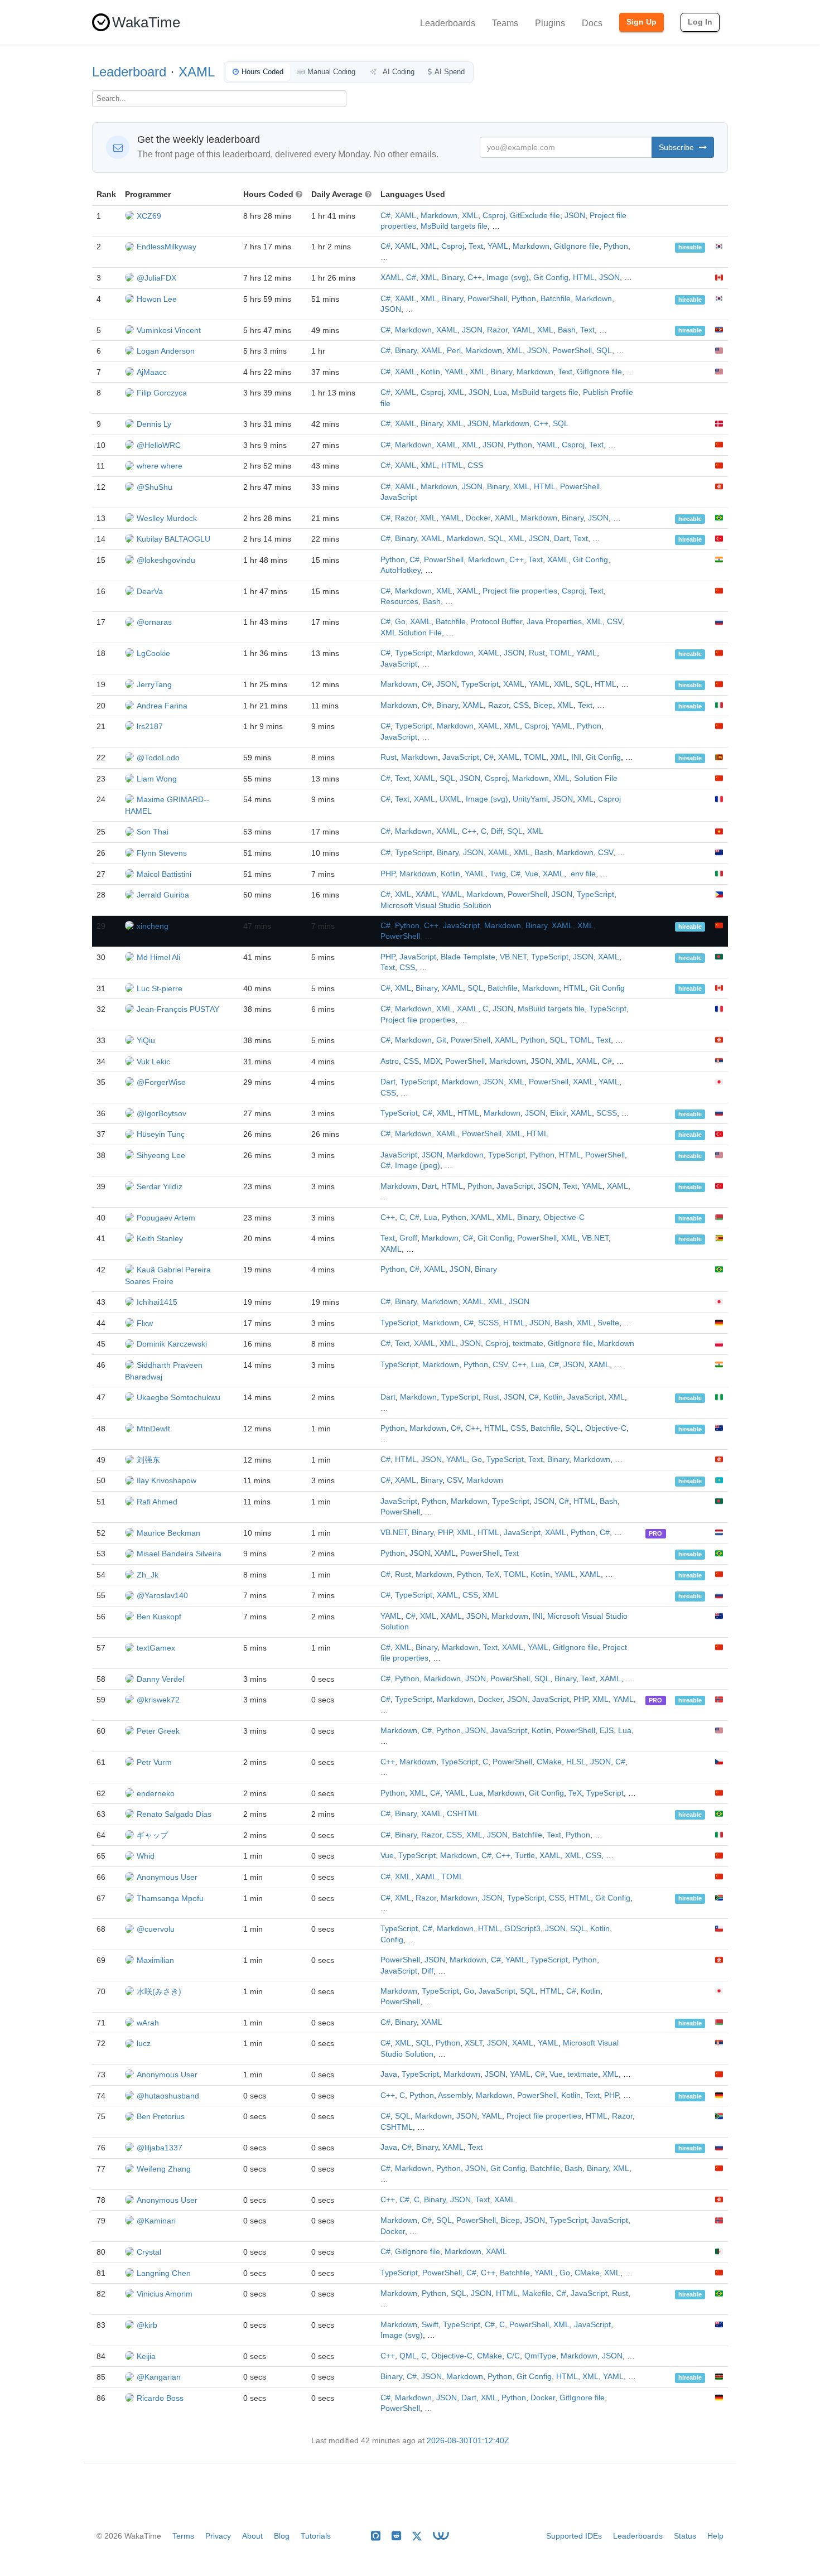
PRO (655, 1533)
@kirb (147, 2325)
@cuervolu (156, 1929)
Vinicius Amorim (165, 2294)
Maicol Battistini (164, 874)
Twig (498, 874)
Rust (537, 653)
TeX (493, 1574)
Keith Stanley (160, 1238)
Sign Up (641, 22)
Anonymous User (167, 1877)
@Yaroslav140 (162, 1595)
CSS (475, 465)
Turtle (525, 1856)
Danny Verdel (160, 1679)
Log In (700, 22)
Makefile (537, 2293)
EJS (607, 1731)
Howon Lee (157, 299)
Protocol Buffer (496, 622)
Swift (430, 2325)
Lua (500, 392)
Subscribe (677, 147)
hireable (690, 247)
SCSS (607, 1113)
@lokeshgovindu (166, 560)
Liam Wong (157, 779)
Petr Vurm (154, 1762)
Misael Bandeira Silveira (179, 1554)
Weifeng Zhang (164, 2169)
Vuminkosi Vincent (169, 330)
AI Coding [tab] (398, 72)
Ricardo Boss (160, 2398)
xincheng (153, 926)
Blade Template (468, 957)
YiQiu (146, 1040)
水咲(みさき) (159, 1991)
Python (616, 246)
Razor (497, 330)
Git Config (551, 278)
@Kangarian (159, 2377)
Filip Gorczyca (162, 393)
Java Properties (554, 622)
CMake (549, 1762)
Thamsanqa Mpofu (170, 1898)
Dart (561, 539)
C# (385, 216)
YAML (498, 246)
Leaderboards (448, 23)
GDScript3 (522, 1929)
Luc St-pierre (160, 988)
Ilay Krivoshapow (167, 1480)
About (252, 2536)
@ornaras (154, 622)
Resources (399, 602)
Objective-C (564, 1217)
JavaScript (399, 497)
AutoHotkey (401, 570)
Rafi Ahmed (157, 1502)
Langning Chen (164, 2273)
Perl (454, 351)
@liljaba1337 (160, 2148)
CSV (614, 622)
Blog (282, 2536)
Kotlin (430, 372)
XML (470, 216)
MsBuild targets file (454, 226)
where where (160, 466)
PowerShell (487, 299)
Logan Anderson (166, 351)
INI (576, 757)
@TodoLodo (158, 758)
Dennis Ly (154, 424)
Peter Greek (158, 1731)
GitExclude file (535, 216)
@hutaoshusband (168, 2096)
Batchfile (556, 299)
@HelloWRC (159, 445)
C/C (513, 2356)
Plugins (550, 23)
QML (408, 2356)
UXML (450, 799)
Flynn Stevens (162, 853)
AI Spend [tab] (450, 72)
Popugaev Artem (166, 1218)
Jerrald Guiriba (163, 895)
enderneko (156, 1793)
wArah (148, 2023)
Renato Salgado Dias (174, 1814)
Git (441, 1040)
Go (400, 622)
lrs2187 (150, 726)
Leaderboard (129, 72)
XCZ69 (149, 216)
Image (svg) (508, 278)
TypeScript (414, 653)
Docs (592, 23)
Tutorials (316, 2536)
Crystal (149, 2252)
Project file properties (520, 591)
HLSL (576, 1762)
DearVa (150, 591)
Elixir (558, 1113)
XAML (197, 72)
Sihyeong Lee (161, 1155)
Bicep (543, 705)
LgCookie (153, 653)
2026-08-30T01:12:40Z (468, 2441)
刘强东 (148, 1460)
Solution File (596, 778)
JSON (575, 216)
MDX (432, 1061)
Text (476, 246)
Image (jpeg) (418, 1166)
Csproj (494, 216)
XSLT (474, 2043)
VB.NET (513, 957)
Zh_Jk (148, 1575)
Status (685, 2536)
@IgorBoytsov (161, 1113)
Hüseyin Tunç (161, 1134)
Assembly (455, 2095)
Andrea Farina (162, 706)
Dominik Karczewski (172, 1344)
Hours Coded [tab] (262, 72)
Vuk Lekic (153, 1062)
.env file (582, 874)
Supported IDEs (574, 2536)
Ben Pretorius (161, 2116)
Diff (497, 831)
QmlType (540, 2356)
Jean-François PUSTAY (178, 1009)
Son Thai (153, 832)
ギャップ (152, 1835)
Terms (183, 2536)
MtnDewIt (153, 1429)
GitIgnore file (577, 246)
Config (392, 1940)
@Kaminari (156, 2221)
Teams (505, 23)
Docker (478, 518)
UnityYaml (530, 799)
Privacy (218, 2536)
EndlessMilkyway (167, 247)
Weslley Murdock (167, 518)
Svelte (608, 1323)
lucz (144, 2043)
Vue (532, 874)
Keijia (146, 2356)
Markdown (439, 216)
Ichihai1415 (157, 1302)
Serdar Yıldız (160, 1186)
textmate (528, 1344)
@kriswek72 (158, 1700)
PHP (388, 874)
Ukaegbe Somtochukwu (179, 1397)
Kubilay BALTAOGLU (173, 539)
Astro (390, 1061)
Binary (452, 278)
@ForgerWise (161, 1082)
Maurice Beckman (168, 1533)
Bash (567, 330)
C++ (475, 278)
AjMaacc (152, 372)
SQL (604, 351)
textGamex (156, 1648)
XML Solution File (411, 633)
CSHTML (463, 1814)
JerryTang (154, 684)
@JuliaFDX (156, 278)
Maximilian (155, 1960)
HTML (584, 278)
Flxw (145, 1323)
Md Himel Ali (158, 957)
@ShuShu (155, 487)
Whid (146, 1856)
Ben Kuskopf (159, 1617)
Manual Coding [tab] (331, 72)
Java (389, 2074)
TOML (561, 653)
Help (715, 2536)
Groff (408, 1238)
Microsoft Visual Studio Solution (436, 906)
